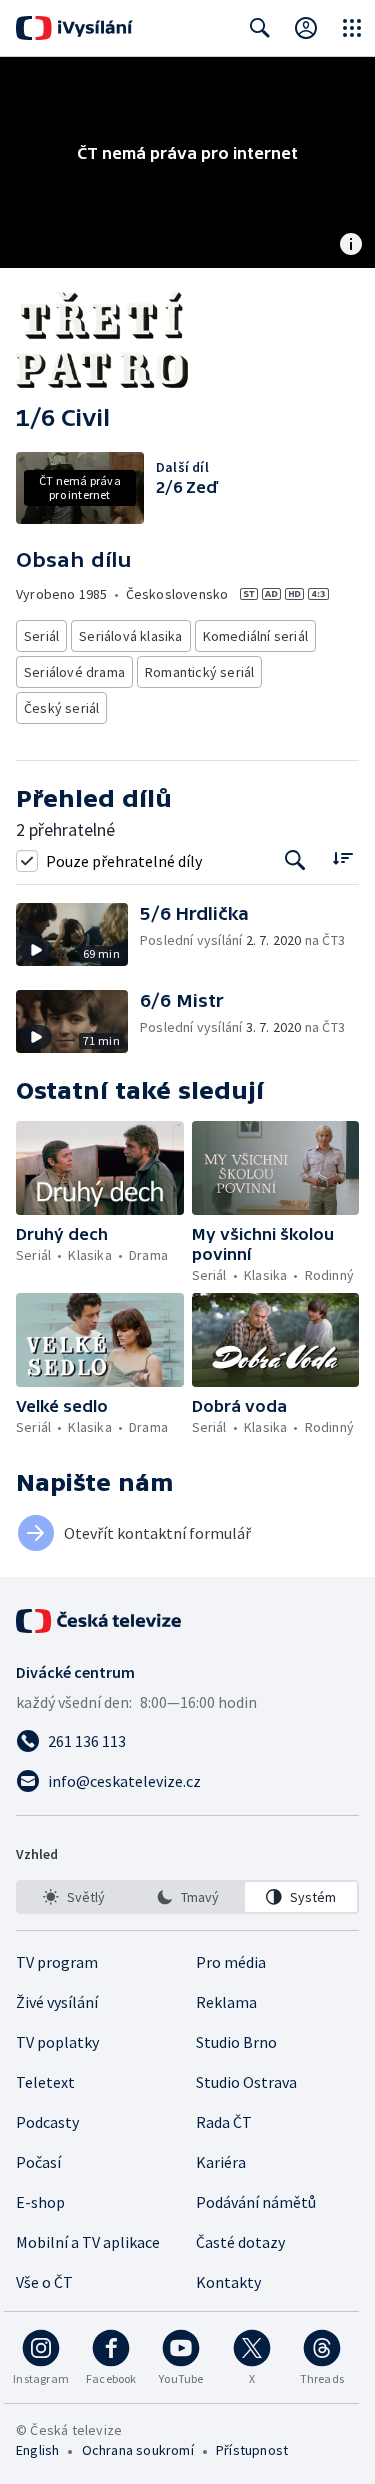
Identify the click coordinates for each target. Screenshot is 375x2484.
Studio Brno (236, 2042)
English (37, 2450)
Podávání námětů (256, 2202)
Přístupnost (252, 2450)
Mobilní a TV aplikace (88, 2242)
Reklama (226, 2002)
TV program (57, 1962)
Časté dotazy (240, 2242)
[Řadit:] (342, 858)
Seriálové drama (74, 672)
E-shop (40, 2202)
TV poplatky (57, 2042)
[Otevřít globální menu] (352, 28)
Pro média (231, 1962)
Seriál (41, 636)
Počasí (38, 2162)
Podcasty (47, 2122)
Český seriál (61, 708)
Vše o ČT (44, 2282)
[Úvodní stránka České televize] (100, 1621)
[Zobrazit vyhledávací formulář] (260, 28)
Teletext (45, 2082)
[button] (78, 934)
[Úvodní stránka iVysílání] (74, 28)
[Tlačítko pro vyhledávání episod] (295, 860)
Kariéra (221, 2162)
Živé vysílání (57, 2002)
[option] (74, 1897)
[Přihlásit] (306, 28)
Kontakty (228, 2282)
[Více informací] (351, 246)
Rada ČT (224, 2122)
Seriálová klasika (130, 636)
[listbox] (187, 1897)
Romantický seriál (199, 672)
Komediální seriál (255, 636)
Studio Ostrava (246, 2082)
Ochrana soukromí (138, 2450)
